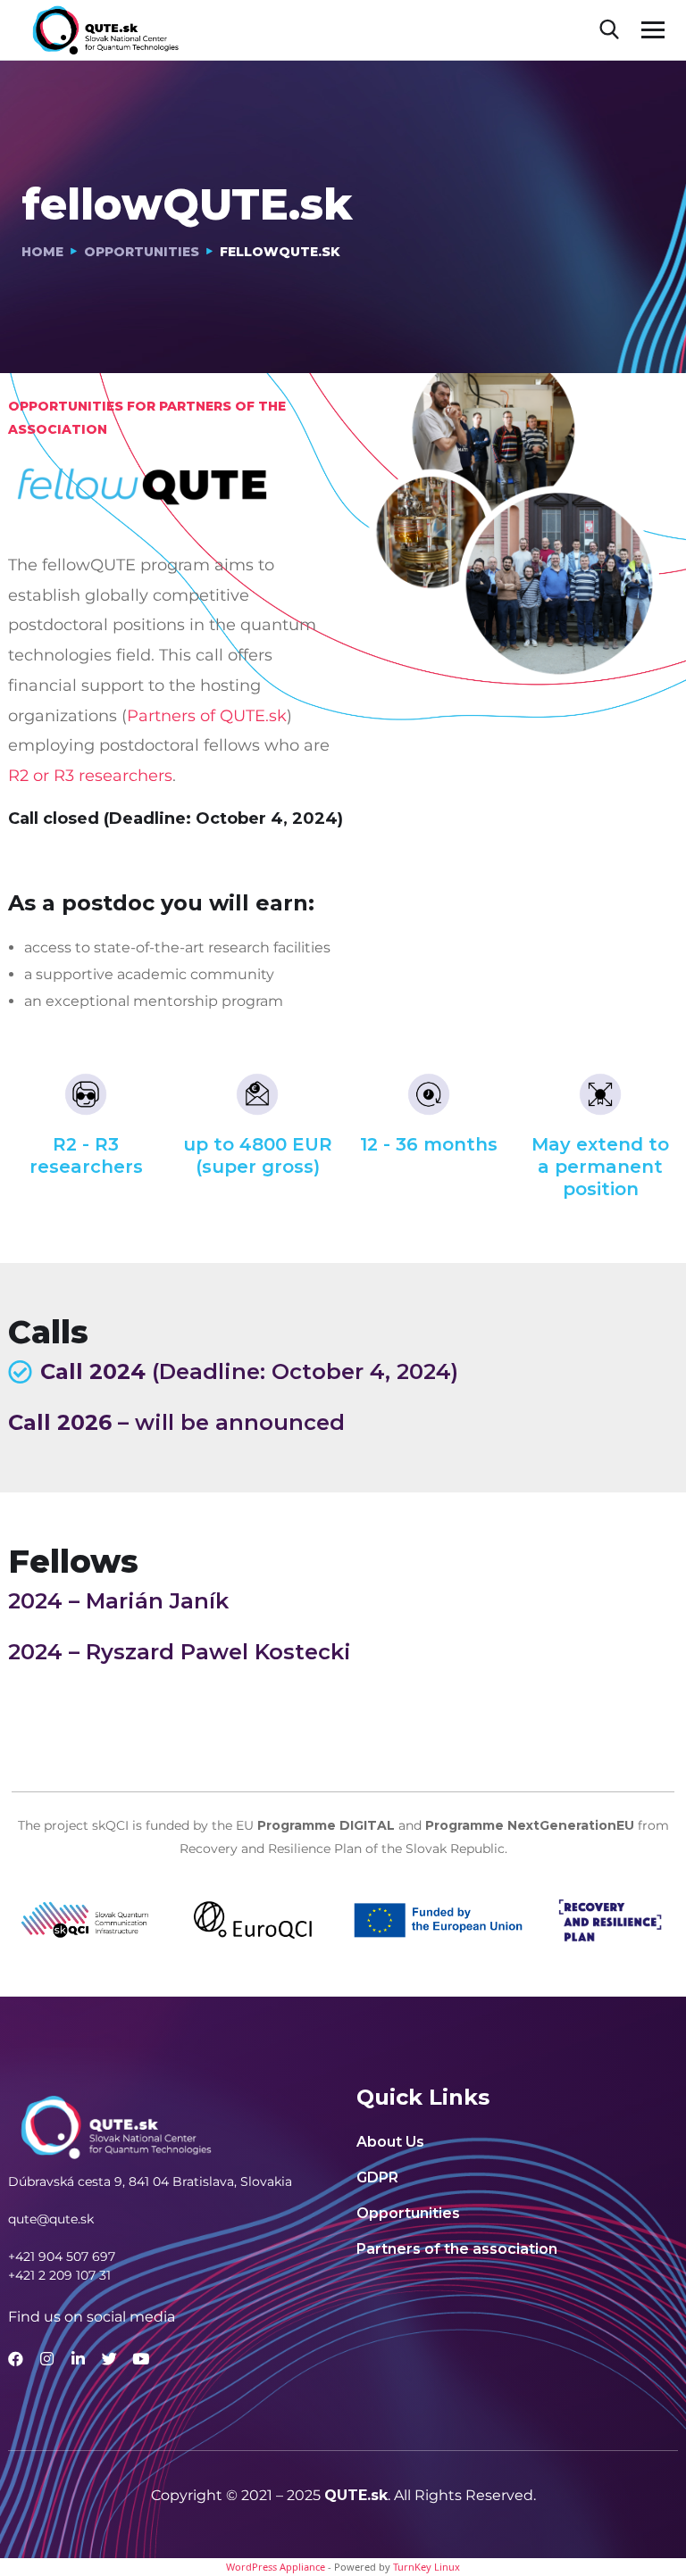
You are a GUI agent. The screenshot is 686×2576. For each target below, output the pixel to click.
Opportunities (142, 252)
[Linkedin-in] (78, 2359)
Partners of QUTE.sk (207, 716)
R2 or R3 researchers (90, 776)
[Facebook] (16, 2359)
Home (42, 252)
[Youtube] (141, 2359)
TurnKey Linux (427, 2567)
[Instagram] (47, 2359)
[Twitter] (109, 2359)
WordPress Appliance (276, 2567)
